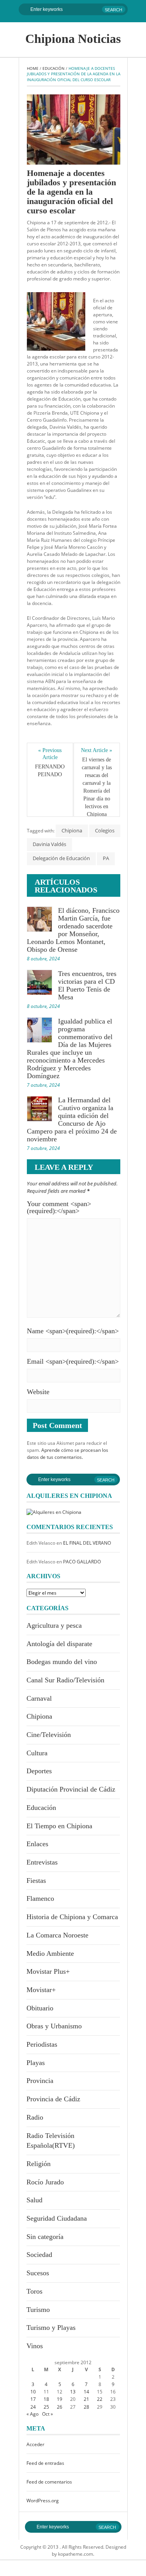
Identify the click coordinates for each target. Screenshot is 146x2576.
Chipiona (72, 830)
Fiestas (36, 1881)
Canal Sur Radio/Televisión (65, 1680)
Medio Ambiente (50, 1953)
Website (38, 1392)
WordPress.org (43, 2501)
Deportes (39, 1771)
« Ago (33, 2414)
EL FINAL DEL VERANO (87, 1543)
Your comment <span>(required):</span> (59, 1207)
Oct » (47, 2414)
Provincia (40, 2081)
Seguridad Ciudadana (57, 2218)
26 (60, 2407)
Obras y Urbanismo (54, 2026)
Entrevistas (42, 1862)
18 (46, 2399)
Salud (34, 2200)
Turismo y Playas (51, 2328)
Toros (34, 2291)
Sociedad (39, 2255)
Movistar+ (41, 1990)
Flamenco (40, 1898)
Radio (35, 2117)
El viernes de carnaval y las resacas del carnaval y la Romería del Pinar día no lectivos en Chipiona (98, 787)
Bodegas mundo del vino (62, 1662)
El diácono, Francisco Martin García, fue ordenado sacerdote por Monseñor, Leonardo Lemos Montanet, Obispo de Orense (73, 930)
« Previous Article (50, 754)
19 (60, 2399)
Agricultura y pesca (54, 1625)
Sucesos (38, 2273)
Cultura (37, 1753)
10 (33, 2392)
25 (46, 2407)
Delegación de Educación (61, 858)
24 (33, 2407)
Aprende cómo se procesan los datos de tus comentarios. (68, 1454)
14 (86, 2392)
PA (106, 858)
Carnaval (39, 1698)
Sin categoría (45, 2237)
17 (33, 2399)
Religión (39, 2164)
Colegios (105, 830)
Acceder (35, 2444)
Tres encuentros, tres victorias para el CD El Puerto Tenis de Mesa (87, 985)
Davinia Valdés (49, 844)
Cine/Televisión (49, 1735)
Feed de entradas (45, 2463)
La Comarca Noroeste (57, 1935)
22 (100, 2399)
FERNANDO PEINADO (51, 771)
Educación (54, 68)
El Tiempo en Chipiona (59, 1826)
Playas (36, 2063)
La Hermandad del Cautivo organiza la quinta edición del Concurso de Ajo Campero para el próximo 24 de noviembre (72, 1119)
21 (86, 2399)
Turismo (38, 2310)
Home (33, 68)
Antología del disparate (59, 1644)
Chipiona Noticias (73, 39)
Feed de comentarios (49, 2482)
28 (86, 2407)
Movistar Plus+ (48, 1971)
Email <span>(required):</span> (73, 1361)
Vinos (35, 2346)
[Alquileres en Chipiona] (54, 1512)
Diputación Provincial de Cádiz (71, 1789)
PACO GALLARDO (82, 1562)
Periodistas (42, 2044)
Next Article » (97, 750)
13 (73, 2392)
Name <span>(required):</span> (73, 1331)
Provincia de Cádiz (53, 2099)
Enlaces (37, 1844)
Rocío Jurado (45, 2182)
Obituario (40, 2008)
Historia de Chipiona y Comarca (72, 1917)
